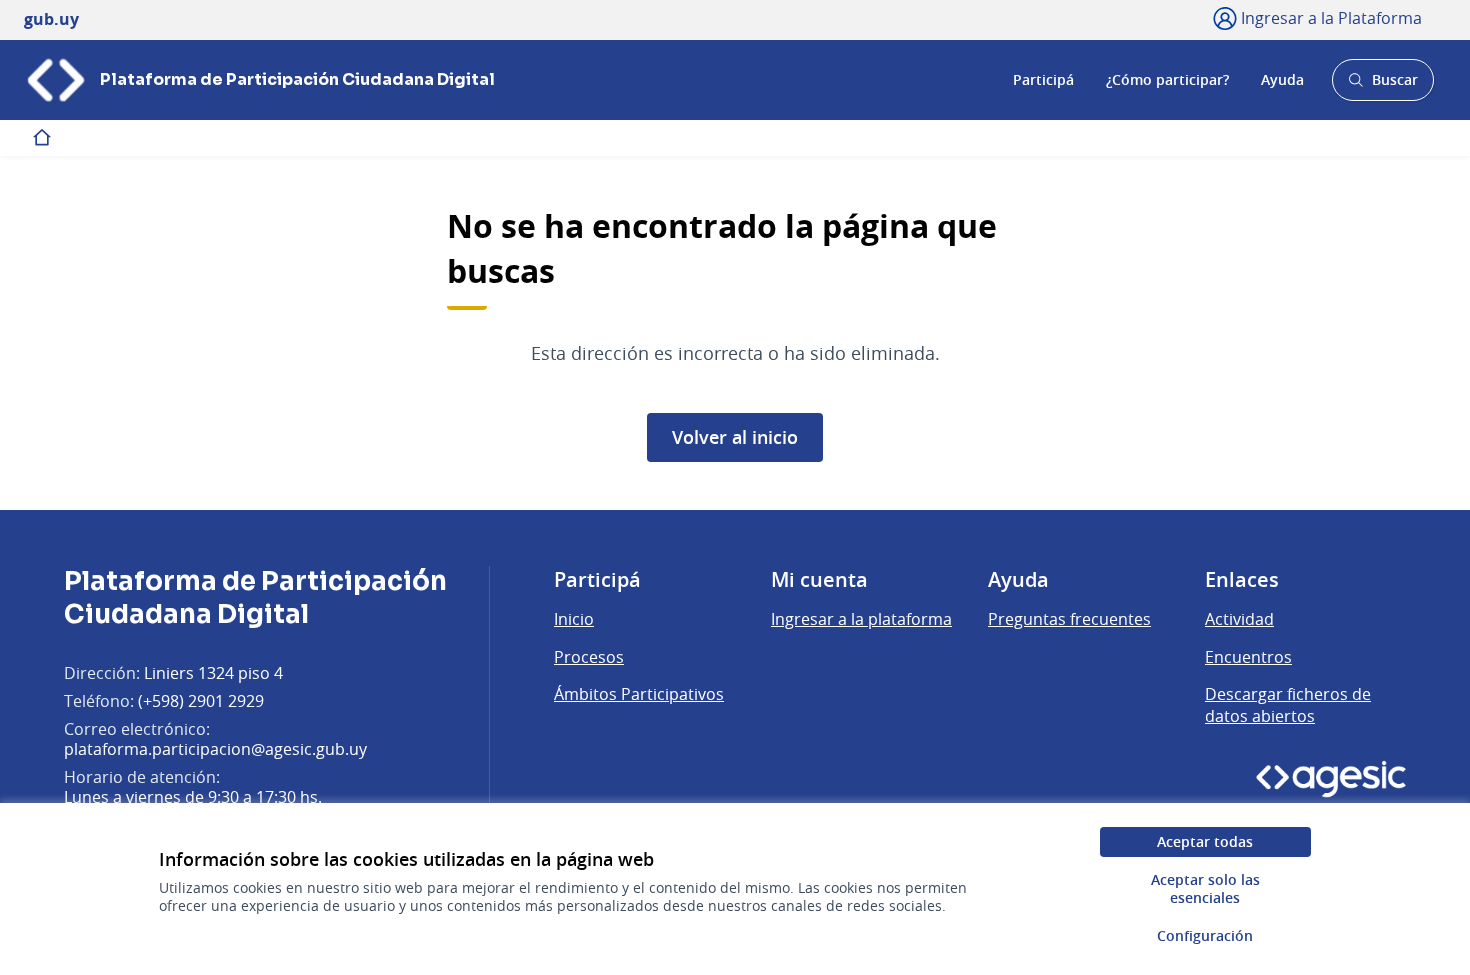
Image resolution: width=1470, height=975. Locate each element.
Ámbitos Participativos (639, 694)
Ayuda (1282, 79)
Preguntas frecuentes (1069, 619)
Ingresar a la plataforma (861, 619)
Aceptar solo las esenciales (1205, 888)
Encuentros (1248, 657)
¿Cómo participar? (1167, 79)
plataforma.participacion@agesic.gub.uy (215, 749)
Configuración (1205, 935)
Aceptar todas (1205, 841)
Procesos (589, 657)
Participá (1043, 79)
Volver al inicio (735, 437)
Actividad (1239, 619)
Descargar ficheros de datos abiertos (1288, 705)
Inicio (574, 619)
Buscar (1382, 85)
